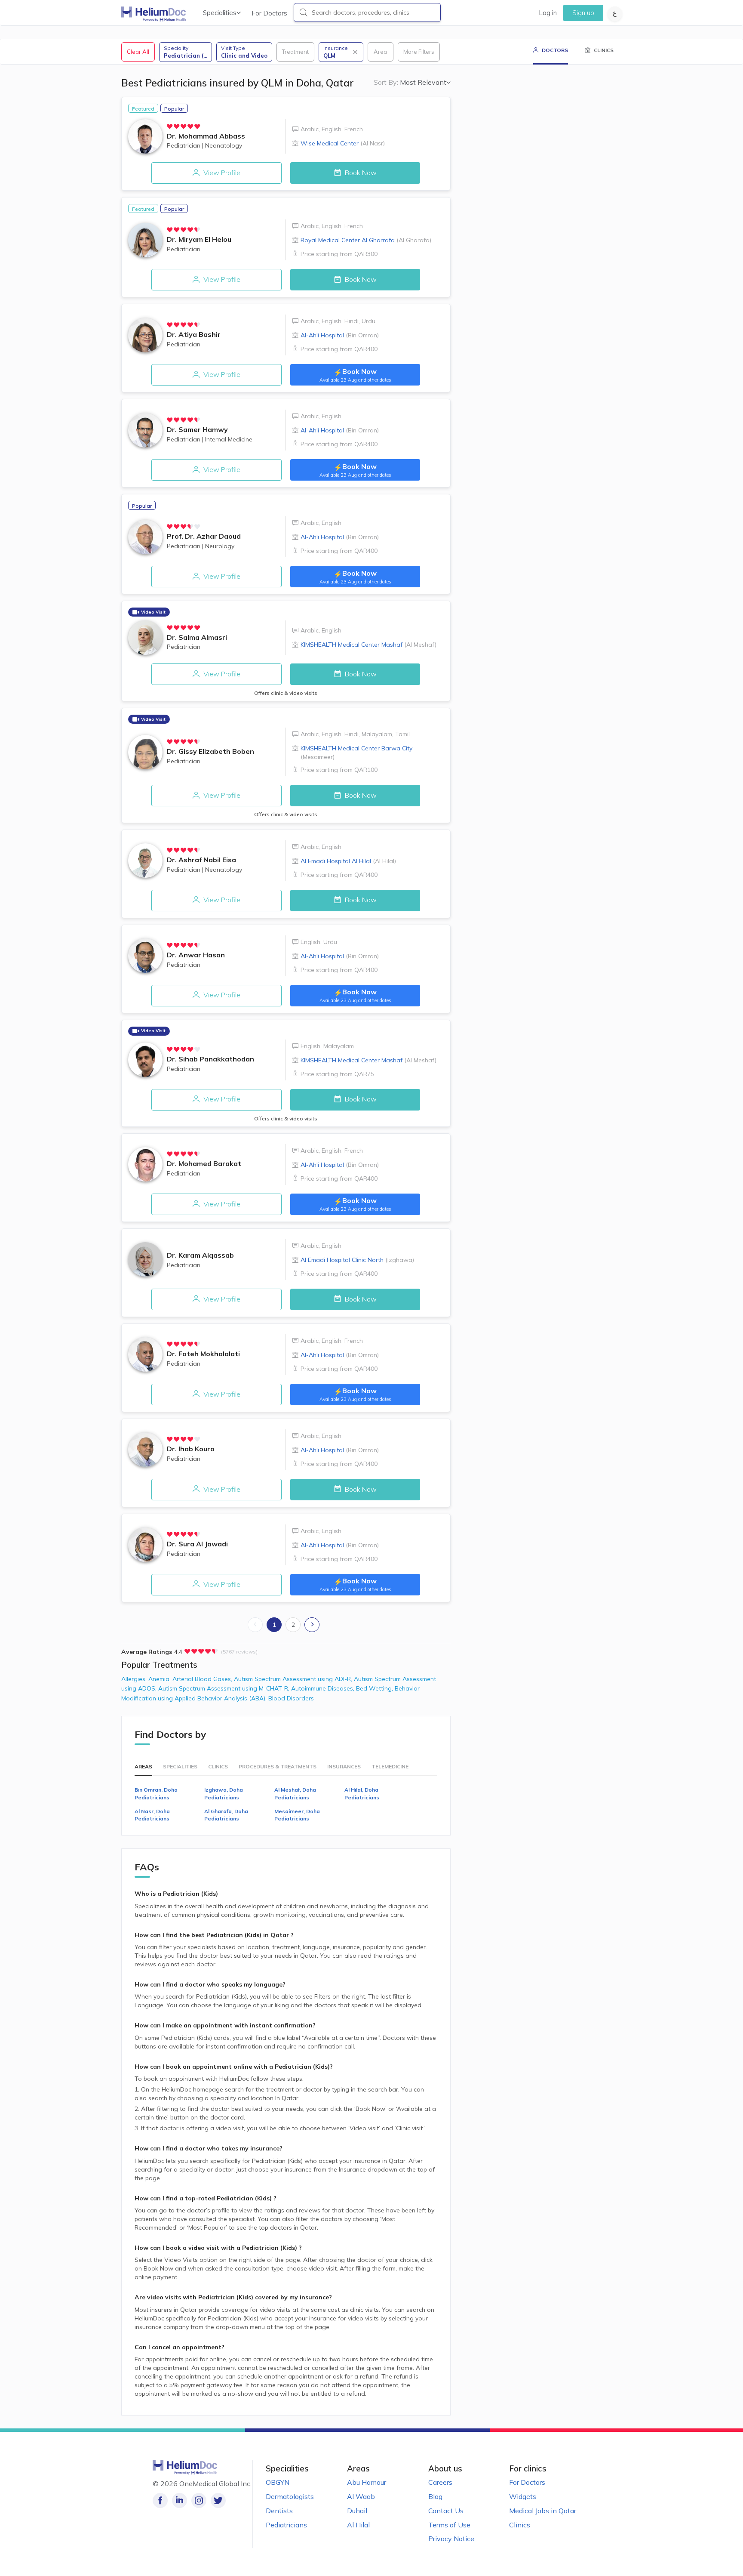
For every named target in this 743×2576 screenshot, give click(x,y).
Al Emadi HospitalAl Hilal (348, 861)
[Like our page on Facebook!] (160, 2500)
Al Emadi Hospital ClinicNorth (357, 1260)
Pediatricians (286, 2525)
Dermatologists (290, 2496)
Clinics (520, 2525)
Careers (440, 2482)
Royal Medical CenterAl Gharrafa (366, 240)
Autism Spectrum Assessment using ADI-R (294, 1679)
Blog (435, 2496)
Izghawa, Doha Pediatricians (224, 1793)
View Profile (221, 173)
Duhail (357, 2511)
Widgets (523, 2496)
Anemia (160, 1679)
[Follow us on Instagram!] (199, 2500)
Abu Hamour (367, 2482)
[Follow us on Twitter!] (218, 2500)
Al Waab (361, 2496)
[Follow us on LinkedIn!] (180, 2500)
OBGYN (278, 2482)
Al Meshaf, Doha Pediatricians (295, 1793)
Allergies (135, 1679)
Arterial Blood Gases (203, 1679)
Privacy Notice (451, 2539)
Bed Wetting (375, 1688)
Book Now (360, 173)
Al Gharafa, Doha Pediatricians (226, 1815)
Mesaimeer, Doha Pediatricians (297, 1815)
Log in (548, 13)
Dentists (279, 2511)
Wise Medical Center (343, 143)
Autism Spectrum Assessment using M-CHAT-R (225, 1688)
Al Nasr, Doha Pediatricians (152, 1815)
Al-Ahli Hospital (340, 335)
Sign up (583, 13)
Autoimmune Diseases (324, 1688)
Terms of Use (449, 2525)
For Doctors (269, 13)
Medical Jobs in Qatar (543, 2511)
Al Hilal (358, 2525)
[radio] (170, 126)
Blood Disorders (291, 1698)
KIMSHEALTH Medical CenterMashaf (368, 645)
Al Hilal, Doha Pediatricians (362, 1793)
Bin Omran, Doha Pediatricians (156, 1793)
